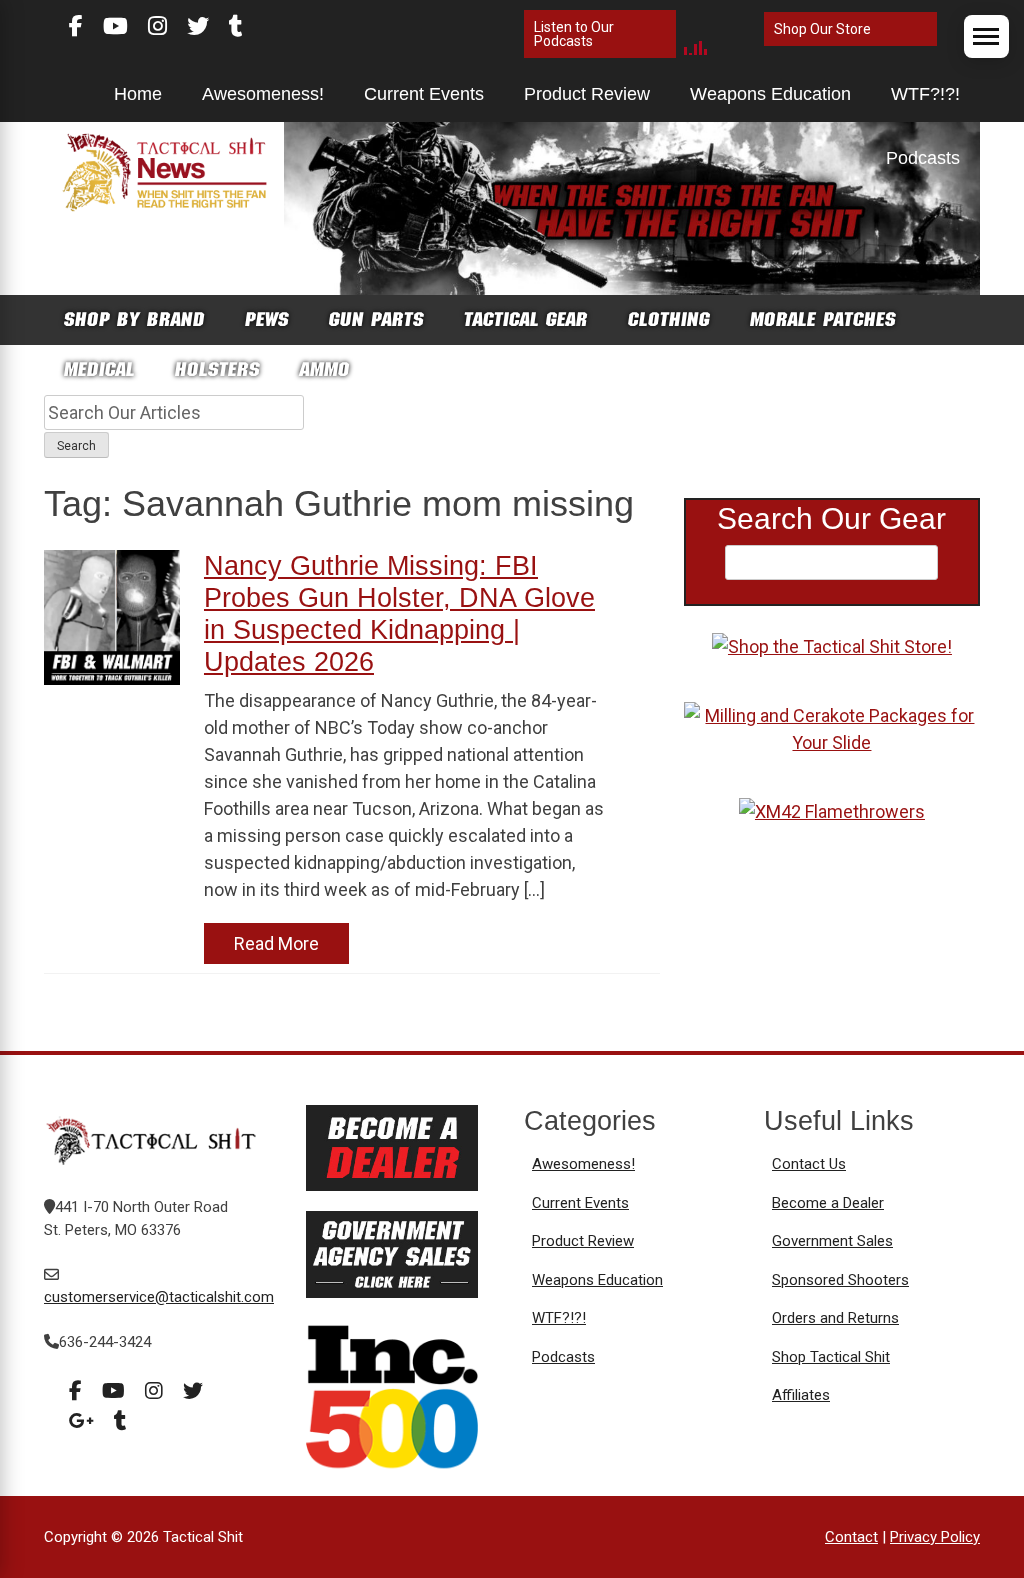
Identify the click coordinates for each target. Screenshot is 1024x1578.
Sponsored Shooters (840, 1280)
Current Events (424, 94)
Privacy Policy (935, 1537)
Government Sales (832, 1241)
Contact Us (809, 1164)
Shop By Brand (134, 319)
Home (138, 94)
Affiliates (801, 1395)
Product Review (587, 94)
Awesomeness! (263, 94)
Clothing (669, 319)
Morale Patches (823, 319)
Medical (99, 369)
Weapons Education (770, 94)
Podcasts (923, 158)
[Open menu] (986, 36)
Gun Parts (376, 319)
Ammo (325, 369)
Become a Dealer (828, 1203)
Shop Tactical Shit (831, 1357)
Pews (267, 319)
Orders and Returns (835, 1318)
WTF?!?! (925, 94)
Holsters (217, 369)
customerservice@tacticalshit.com (159, 1297)
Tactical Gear (526, 319)
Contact (851, 1537)
